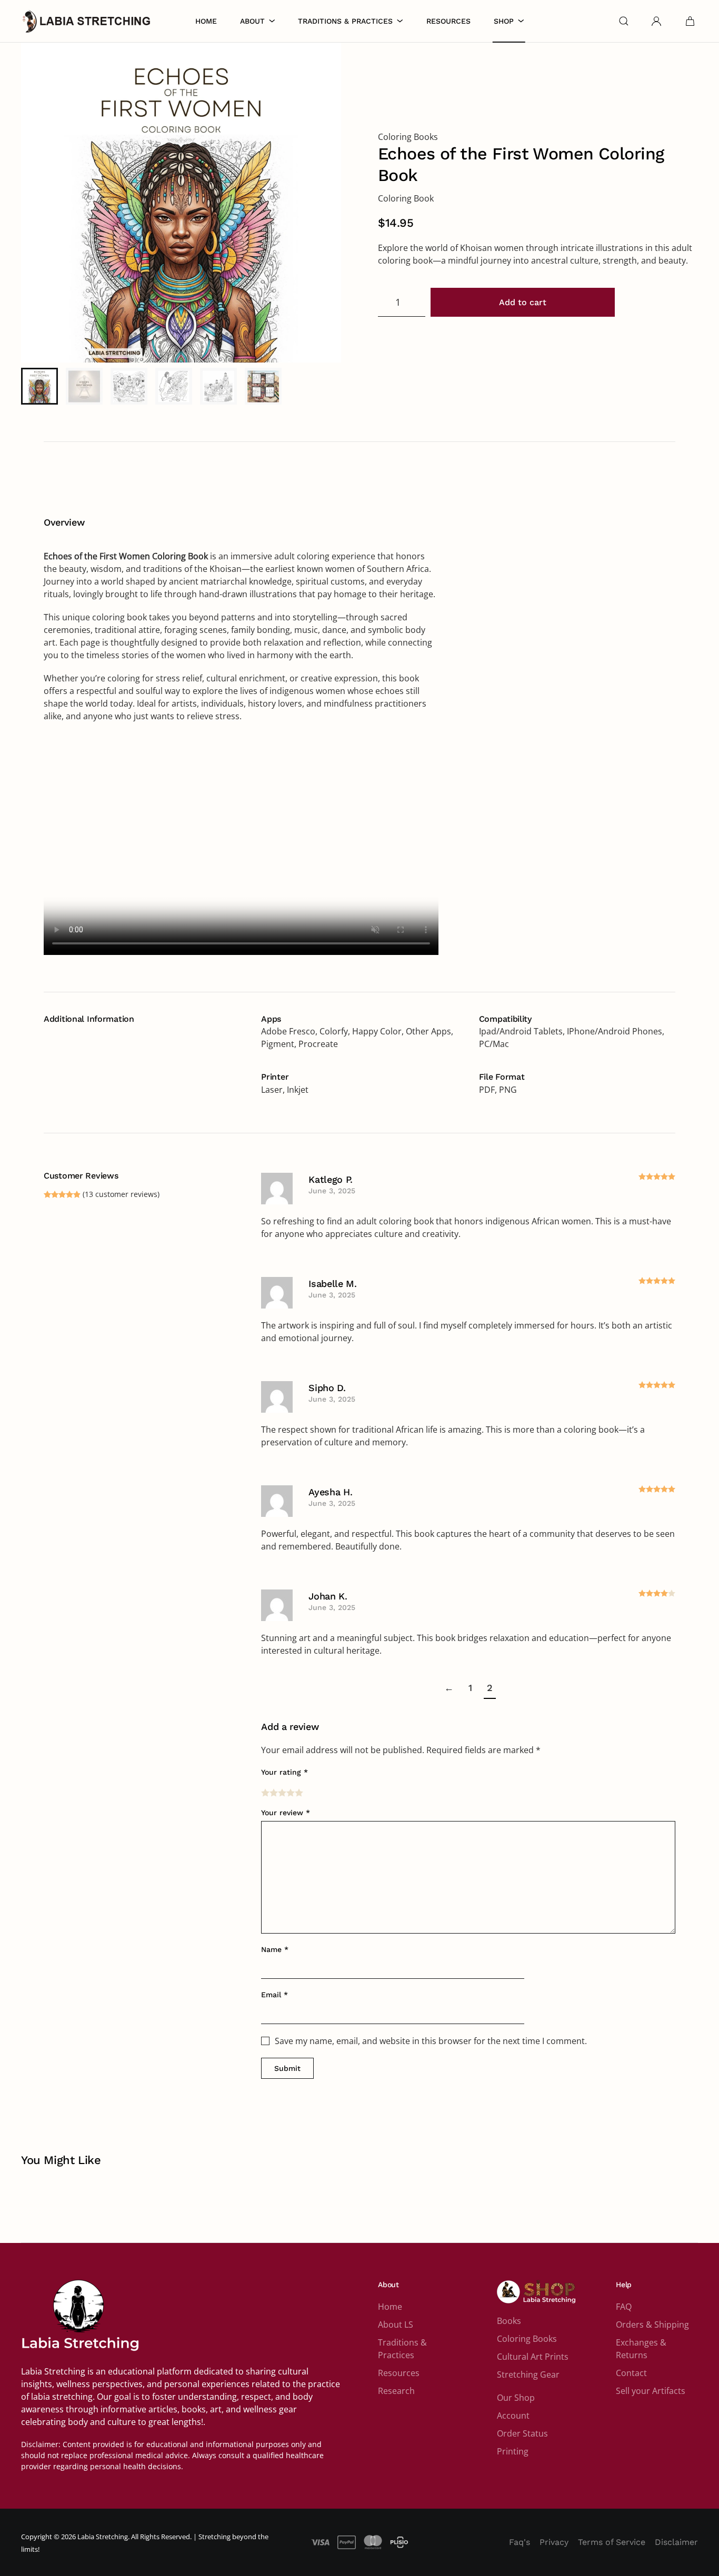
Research (396, 2391)
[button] (624, 21)
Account (513, 2416)
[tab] (39, 386)
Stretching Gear (528, 2374)
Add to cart (523, 302)
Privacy (554, 2542)
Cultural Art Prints (533, 2357)
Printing (513, 2451)
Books (509, 2321)
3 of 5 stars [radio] (282, 1793)
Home (206, 21)
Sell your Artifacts (651, 2391)
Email (274, 1995)
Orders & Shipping (652, 2325)
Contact (631, 2373)
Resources (448, 21)
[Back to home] (87, 21)
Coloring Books (408, 137)
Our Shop (516, 2398)
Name (275, 1949)
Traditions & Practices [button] (345, 21)
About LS (396, 2325)
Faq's (520, 2542)
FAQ (624, 2307)
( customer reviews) (121, 1194)
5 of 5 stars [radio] (299, 1793)
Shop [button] (504, 21)
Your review (286, 1813)
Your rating (284, 1772)
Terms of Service (612, 2542)
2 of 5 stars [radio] (274, 1793)
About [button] (252, 21)
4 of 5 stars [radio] (291, 1793)
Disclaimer (676, 2542)
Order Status (522, 2433)
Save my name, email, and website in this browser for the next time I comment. (431, 2041)
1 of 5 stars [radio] (265, 1793)
